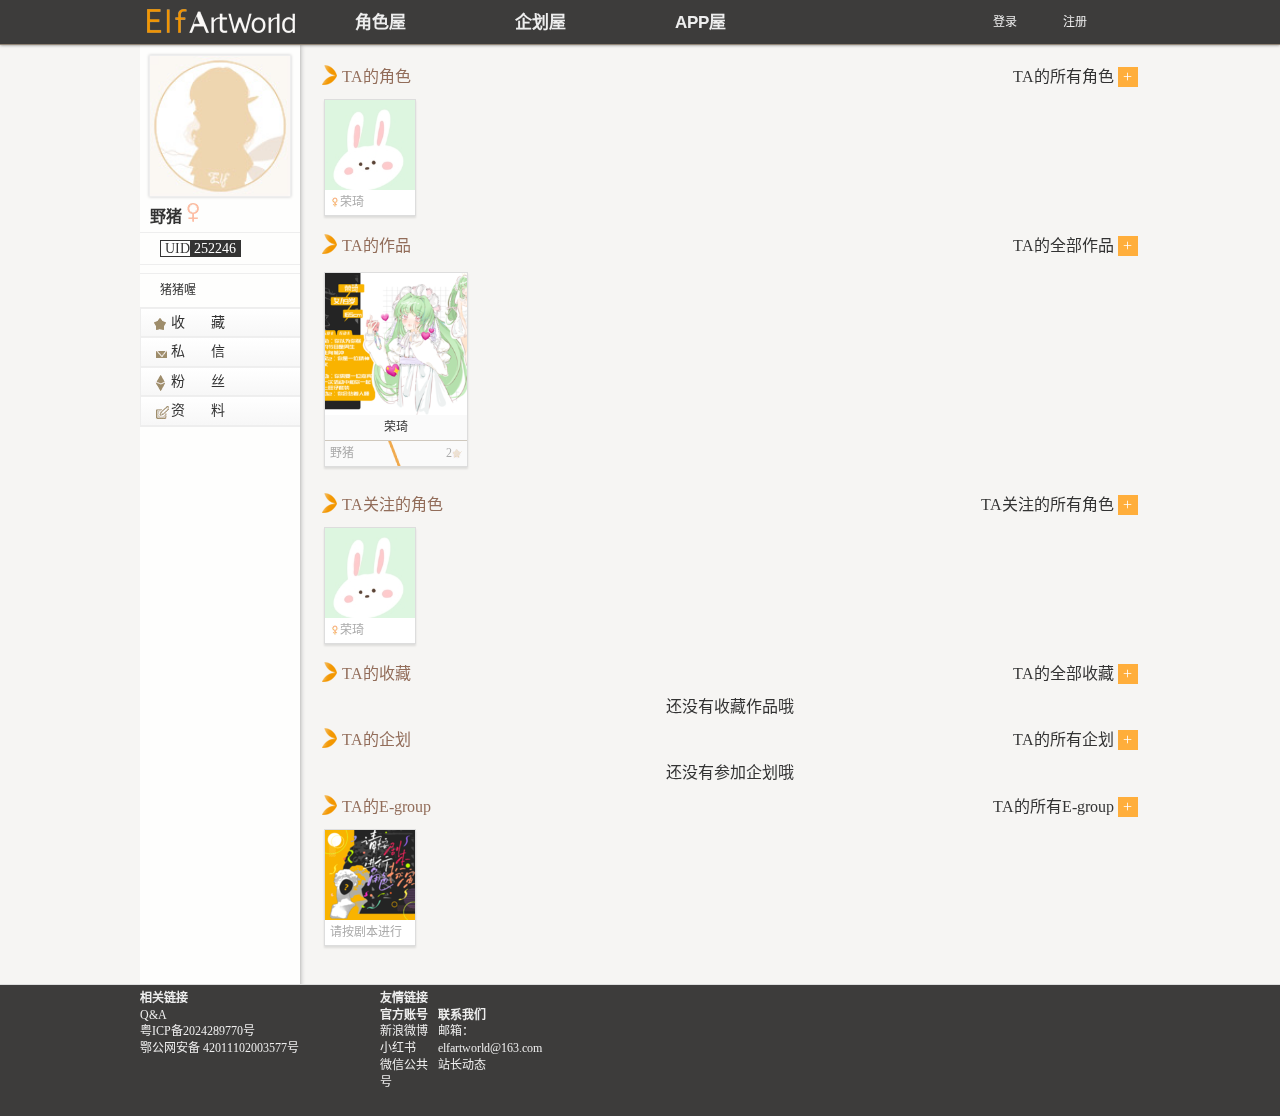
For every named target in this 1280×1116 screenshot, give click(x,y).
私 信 (199, 351)
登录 (1005, 22)
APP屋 (700, 22)
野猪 (166, 216)
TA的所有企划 (1073, 739)
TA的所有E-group (1063, 806)
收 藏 (199, 322)
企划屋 (540, 22)
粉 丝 (199, 381)
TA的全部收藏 (1073, 673)
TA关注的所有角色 (1057, 504)
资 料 (199, 410)
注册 (1075, 22)
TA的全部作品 (1073, 245)
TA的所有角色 (1073, 76)
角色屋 (380, 22)
